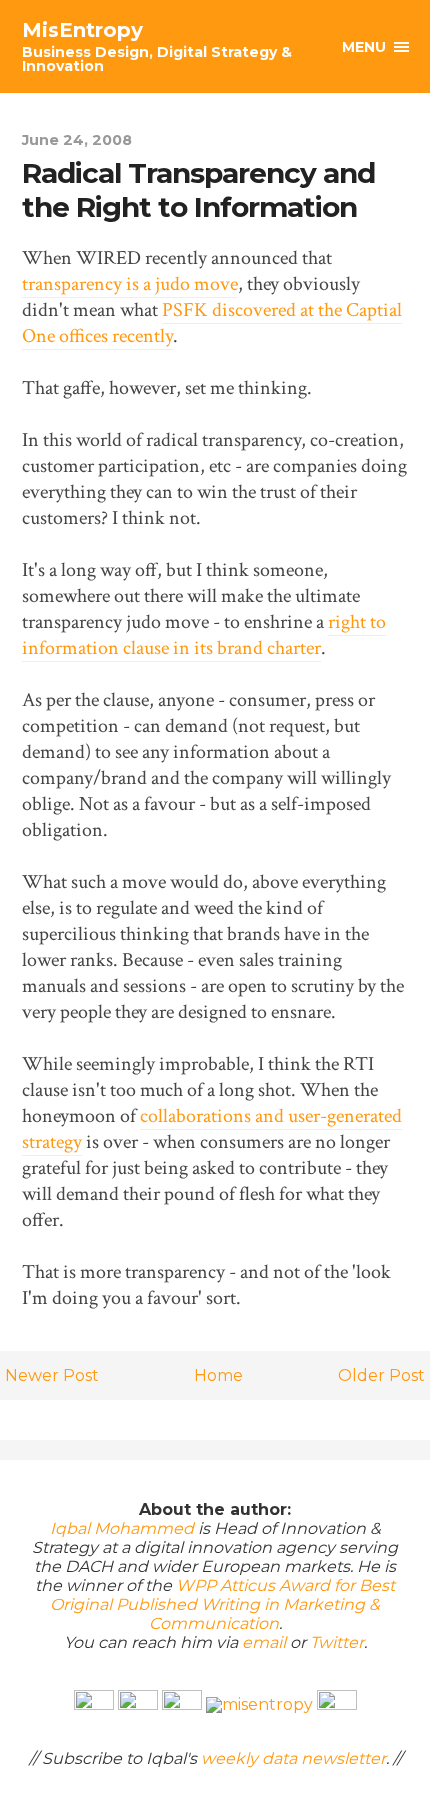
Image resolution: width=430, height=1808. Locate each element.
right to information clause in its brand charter (204, 635)
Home (218, 1375)
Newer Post (52, 1375)
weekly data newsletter (293, 1758)
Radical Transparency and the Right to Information (198, 190)
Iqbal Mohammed (122, 1528)
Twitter (337, 1642)
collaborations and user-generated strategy (212, 1129)
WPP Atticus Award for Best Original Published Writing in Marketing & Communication (222, 1604)
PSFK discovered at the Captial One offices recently (212, 323)
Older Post (381, 1375)
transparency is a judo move (130, 284)
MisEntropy (157, 45)
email (264, 1642)
